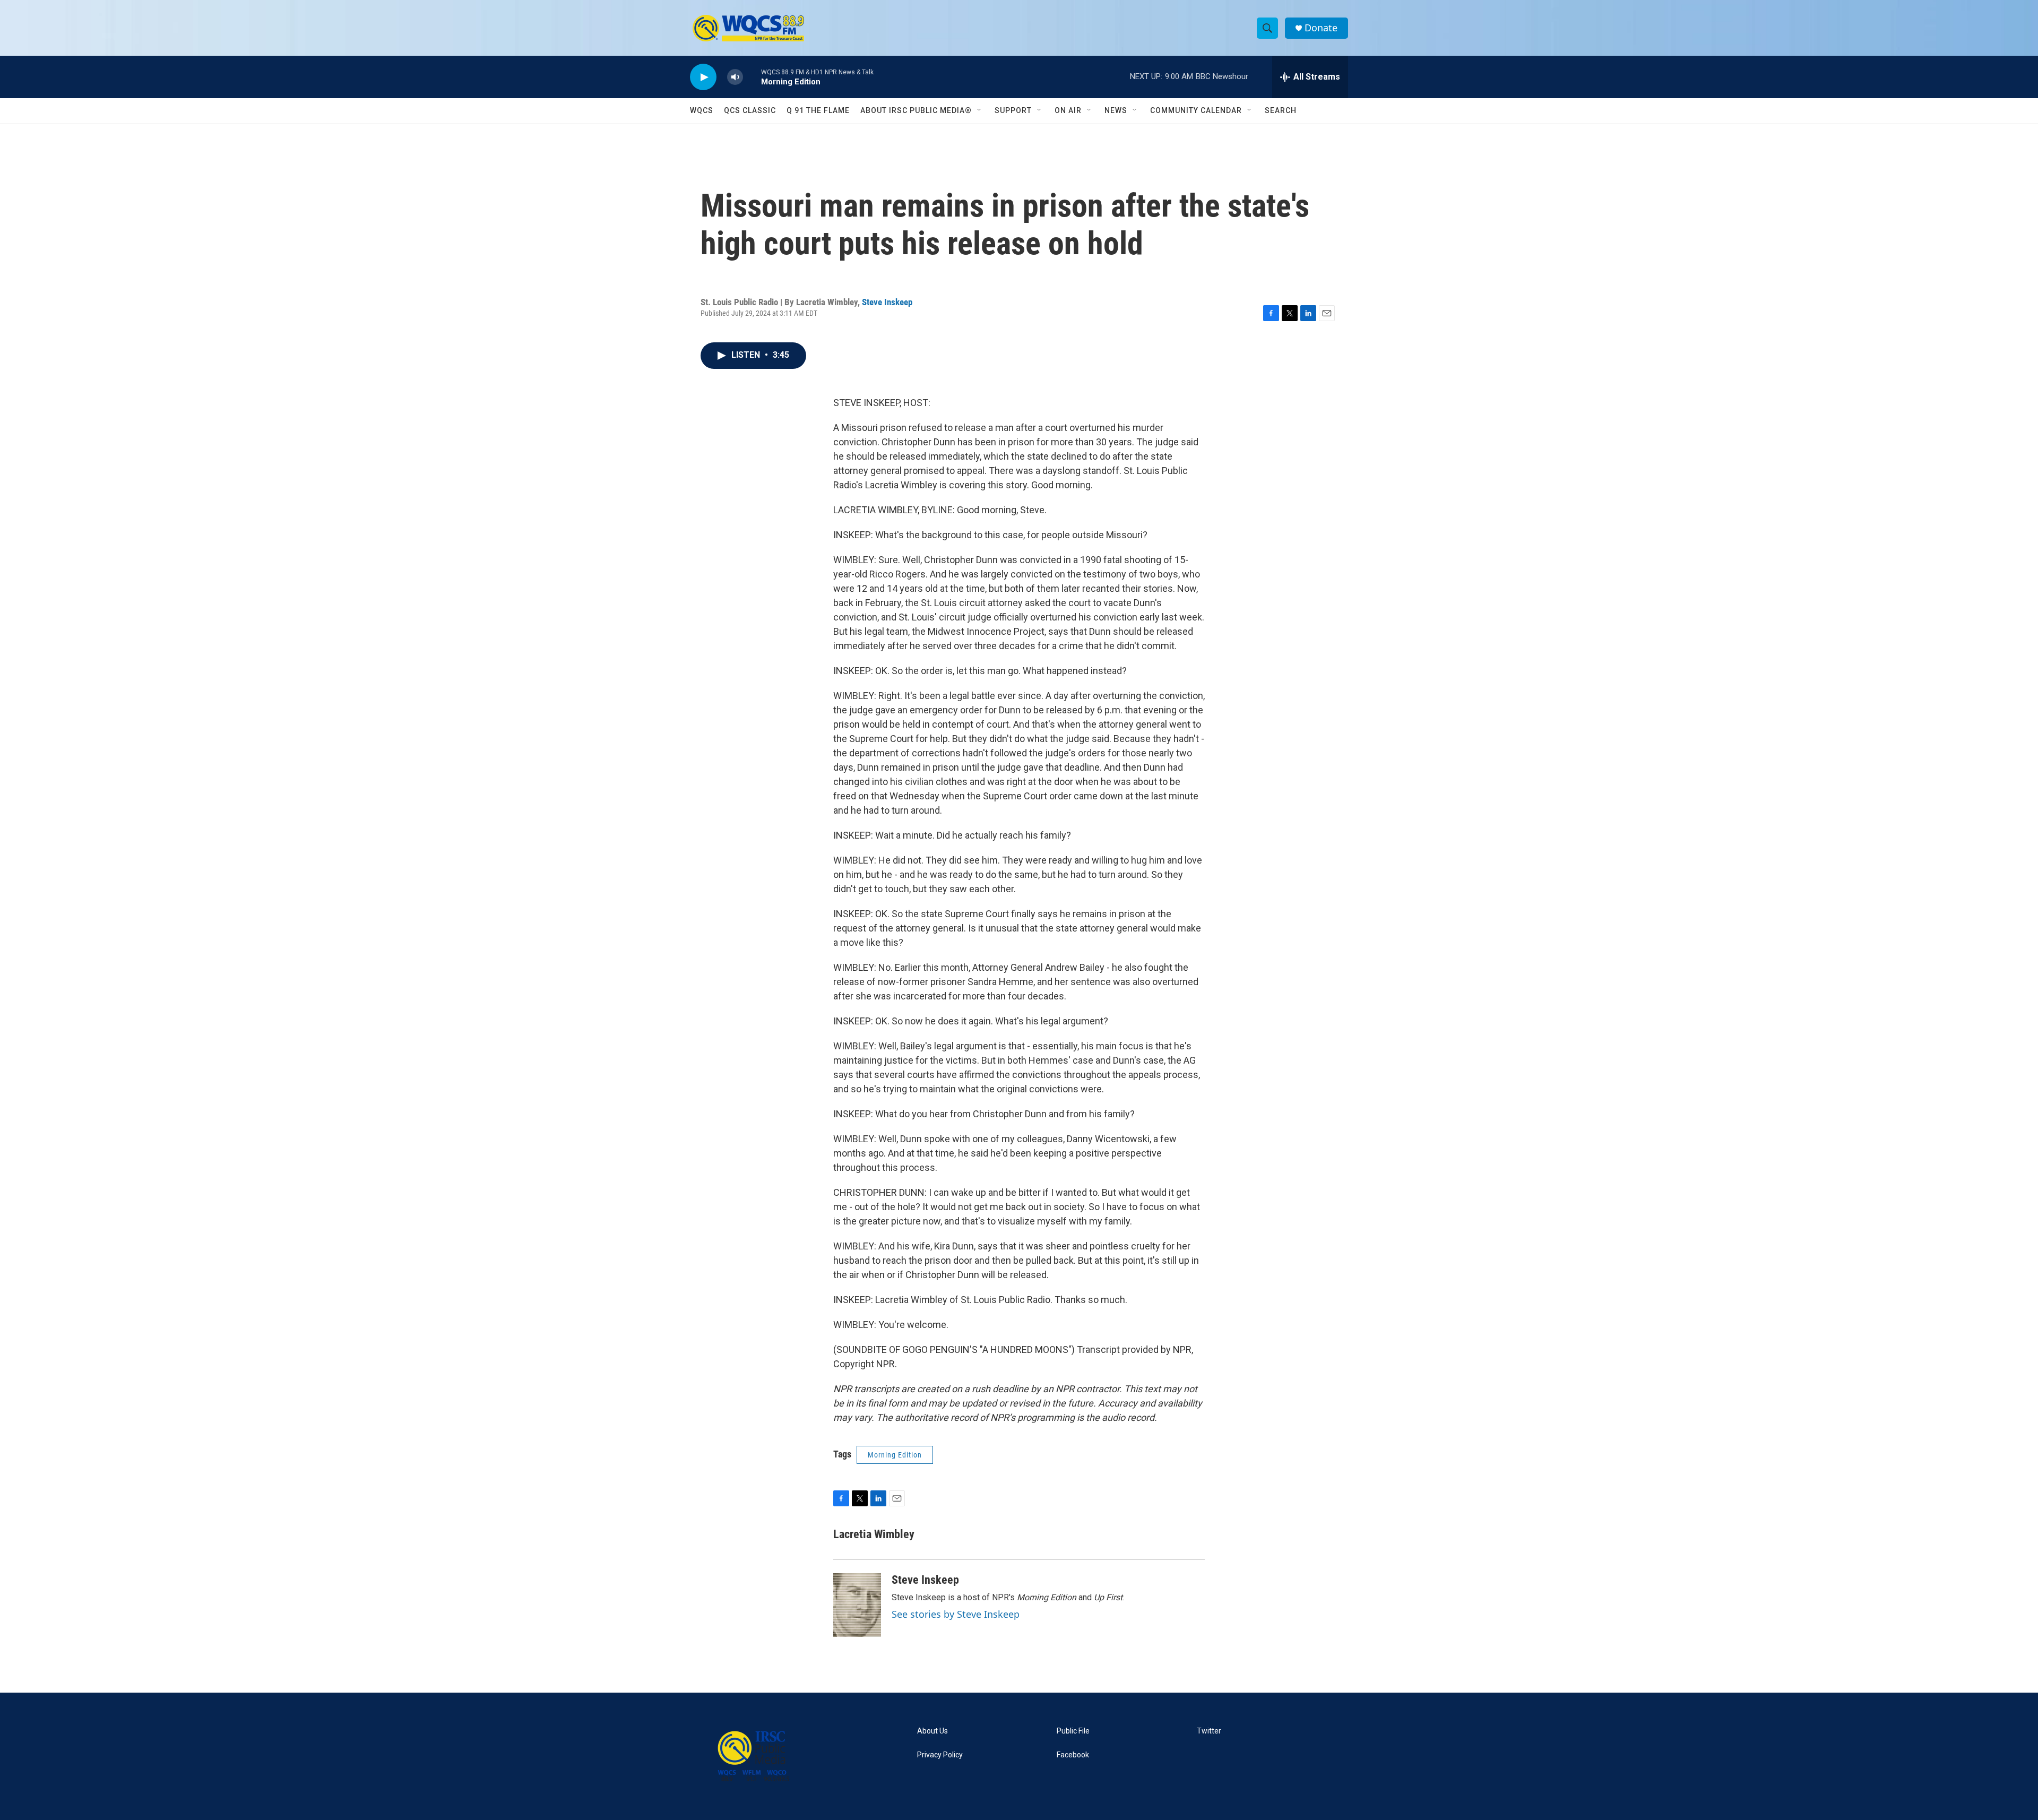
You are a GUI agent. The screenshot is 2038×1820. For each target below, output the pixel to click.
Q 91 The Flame (818, 110)
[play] (703, 77)
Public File (1073, 1731)
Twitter (1209, 1731)
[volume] (735, 77)
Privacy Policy (940, 1755)
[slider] (752, 77)
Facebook (1073, 1755)
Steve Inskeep (887, 302)
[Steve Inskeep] (857, 1605)
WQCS (702, 110)
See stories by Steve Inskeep (956, 1614)
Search (1281, 110)
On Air (1068, 110)
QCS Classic (750, 110)
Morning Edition (895, 1455)
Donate (1321, 28)
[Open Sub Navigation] (980, 110)
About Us (932, 1731)
